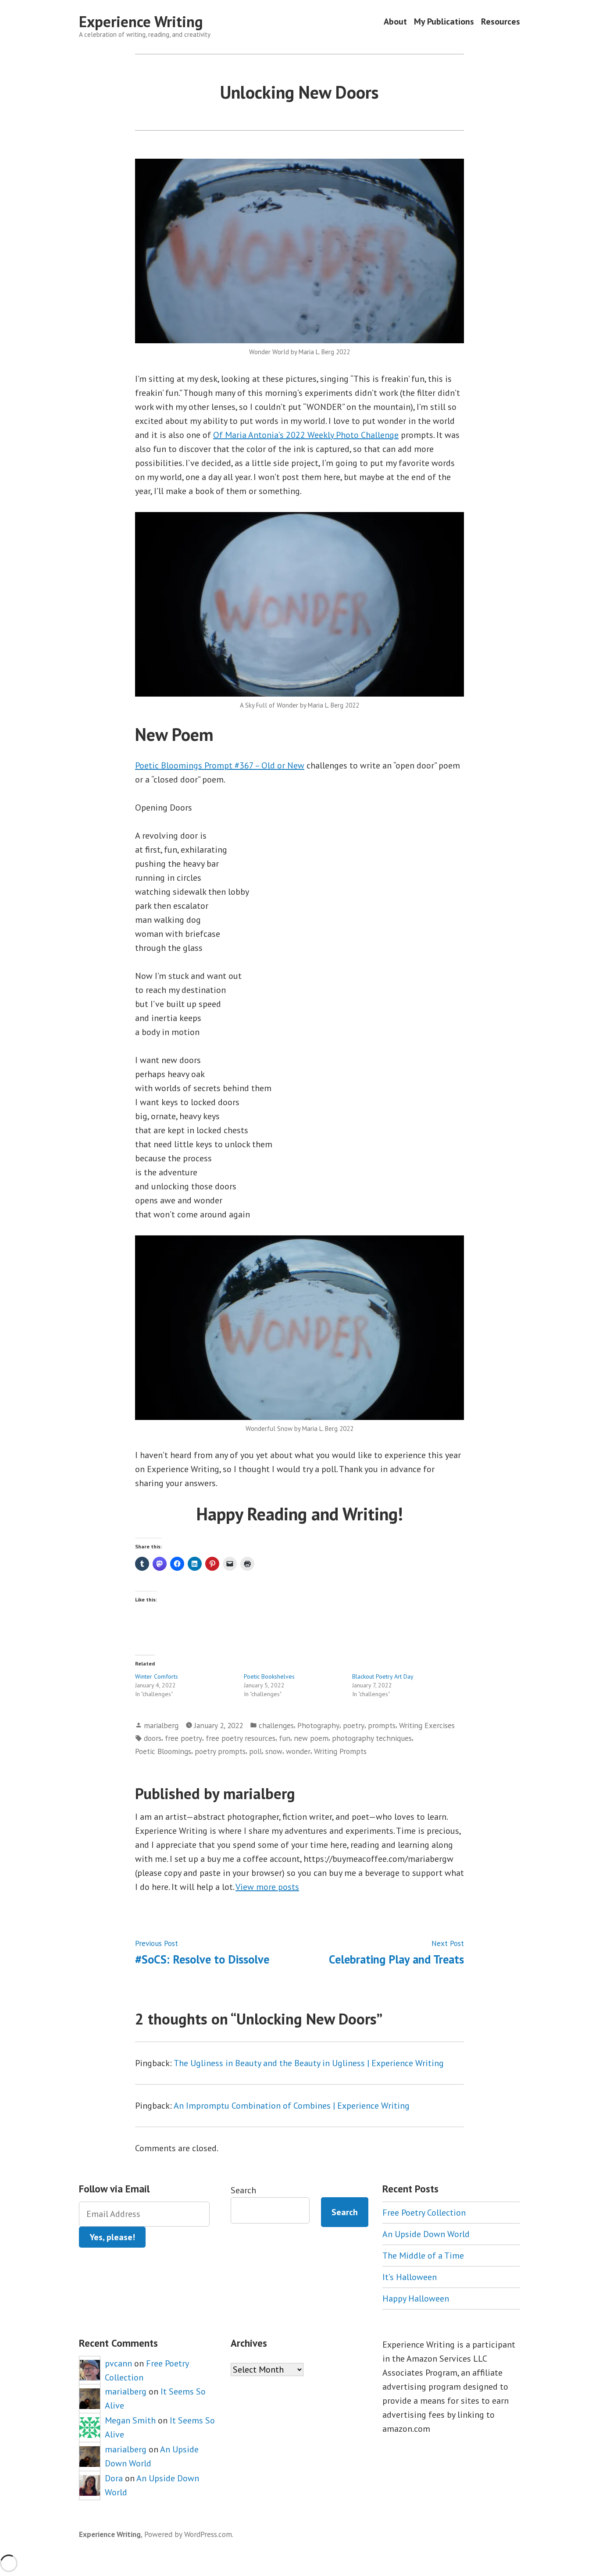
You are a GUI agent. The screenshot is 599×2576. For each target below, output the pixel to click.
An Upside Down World (426, 2234)
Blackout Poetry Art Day (383, 1676)
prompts (382, 1725)
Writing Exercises (427, 1725)
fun (285, 1738)
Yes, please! (112, 2237)
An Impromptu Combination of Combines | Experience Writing (292, 2106)
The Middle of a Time (423, 2256)
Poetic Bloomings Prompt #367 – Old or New (220, 765)
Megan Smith (130, 2420)
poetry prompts (220, 1751)
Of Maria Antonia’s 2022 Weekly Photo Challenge (306, 435)
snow (274, 1751)
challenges (276, 1725)
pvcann (118, 2363)
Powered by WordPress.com (188, 2534)
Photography (318, 1725)
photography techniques (372, 1738)
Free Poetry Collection (424, 2213)
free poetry (184, 1738)
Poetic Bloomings (163, 1751)
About (395, 22)
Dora (114, 2478)
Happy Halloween (416, 2298)
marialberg (161, 1725)
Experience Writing (141, 21)
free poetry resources (241, 1738)
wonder (298, 1751)
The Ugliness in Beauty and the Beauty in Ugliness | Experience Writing (309, 2063)
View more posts (267, 1887)
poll (255, 1751)
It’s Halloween (410, 2277)
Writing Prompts (340, 1751)
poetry (354, 1725)
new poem (311, 1738)
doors (153, 1738)
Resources (501, 22)
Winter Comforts (157, 1676)
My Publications (444, 22)
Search (243, 2190)
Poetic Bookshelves (269, 1676)
